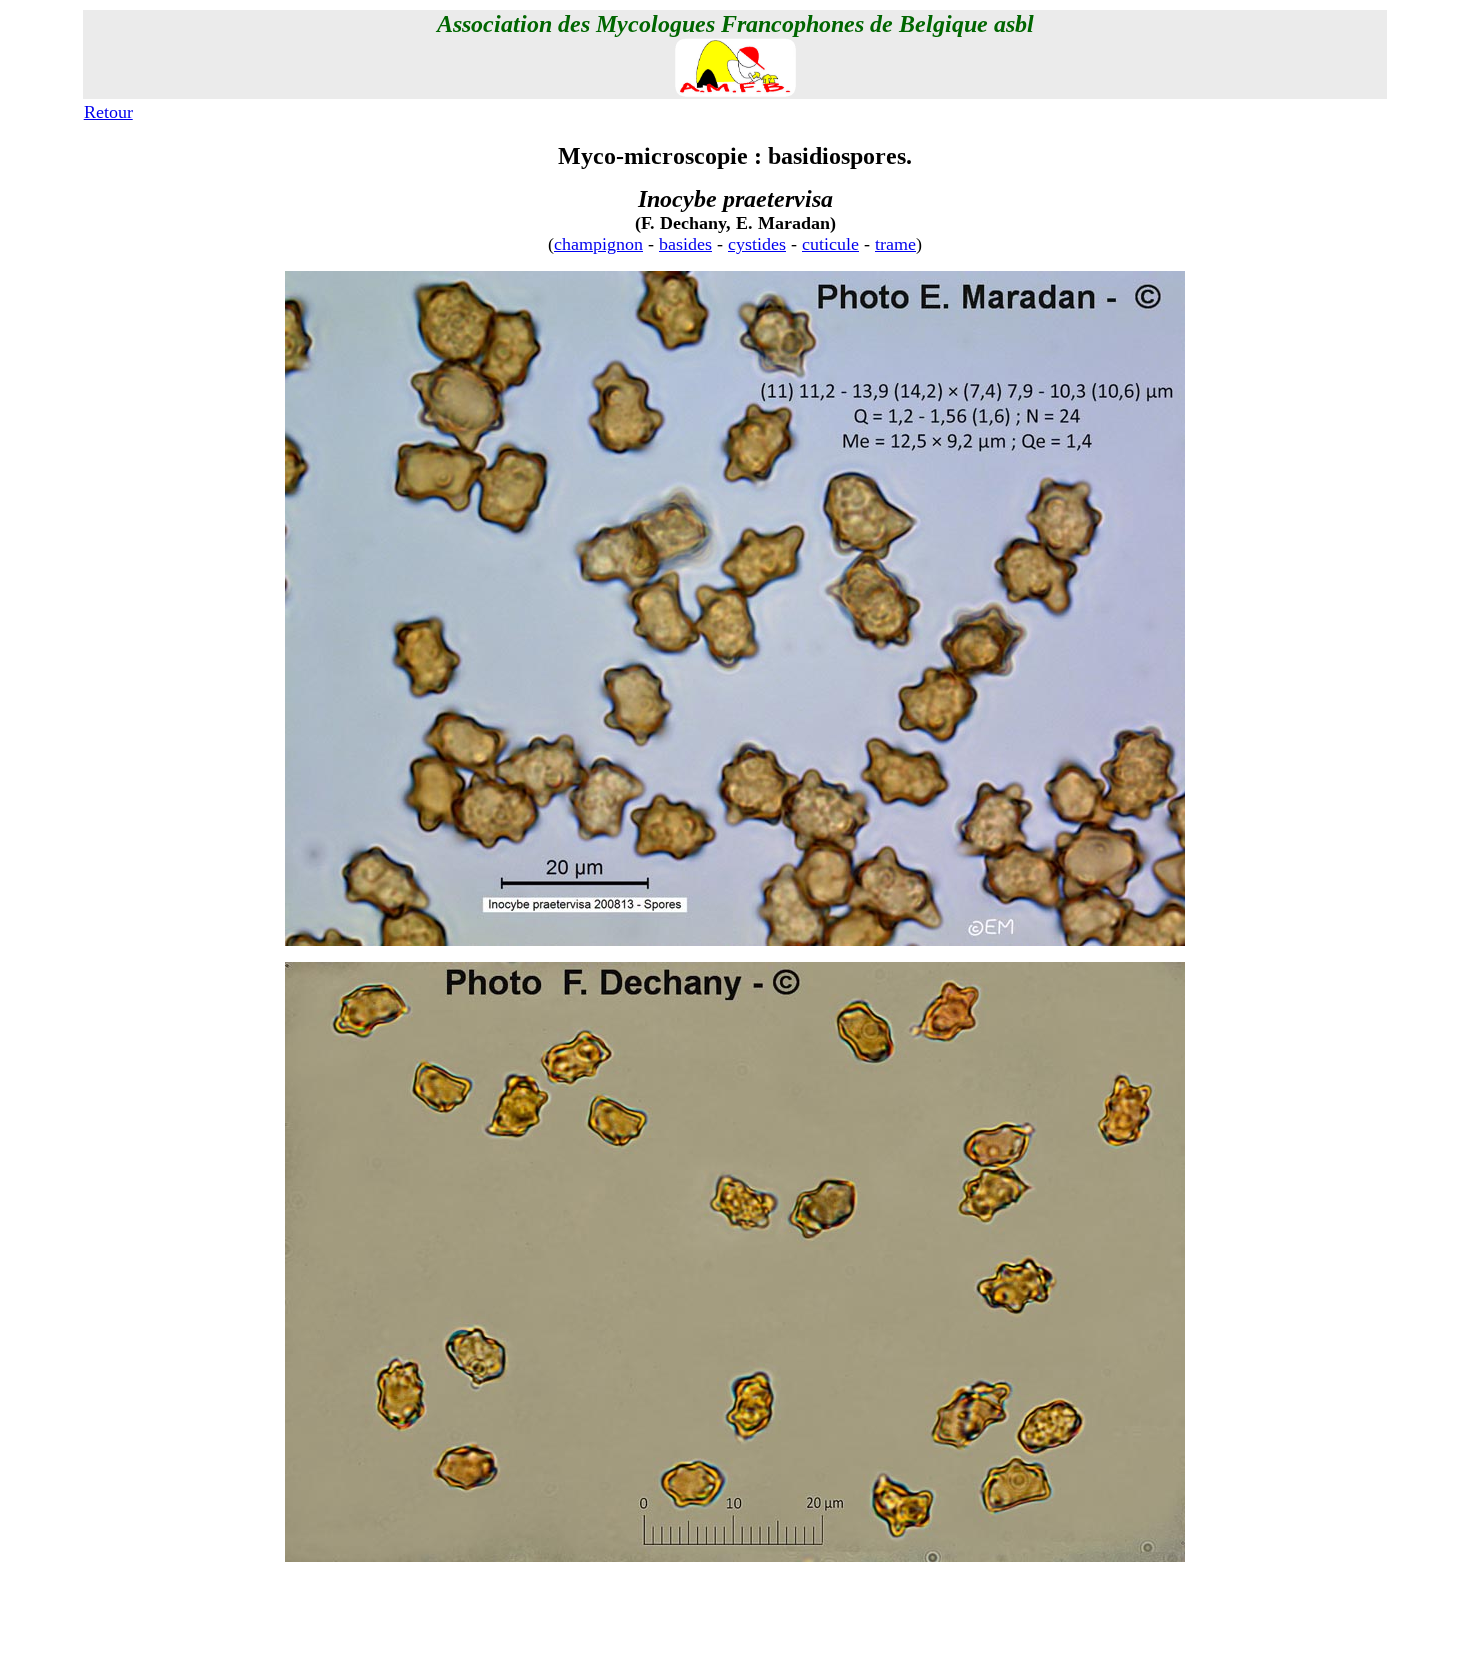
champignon (598, 244)
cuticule (830, 244)
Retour (108, 112)
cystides (757, 244)
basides (685, 244)
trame (895, 244)
